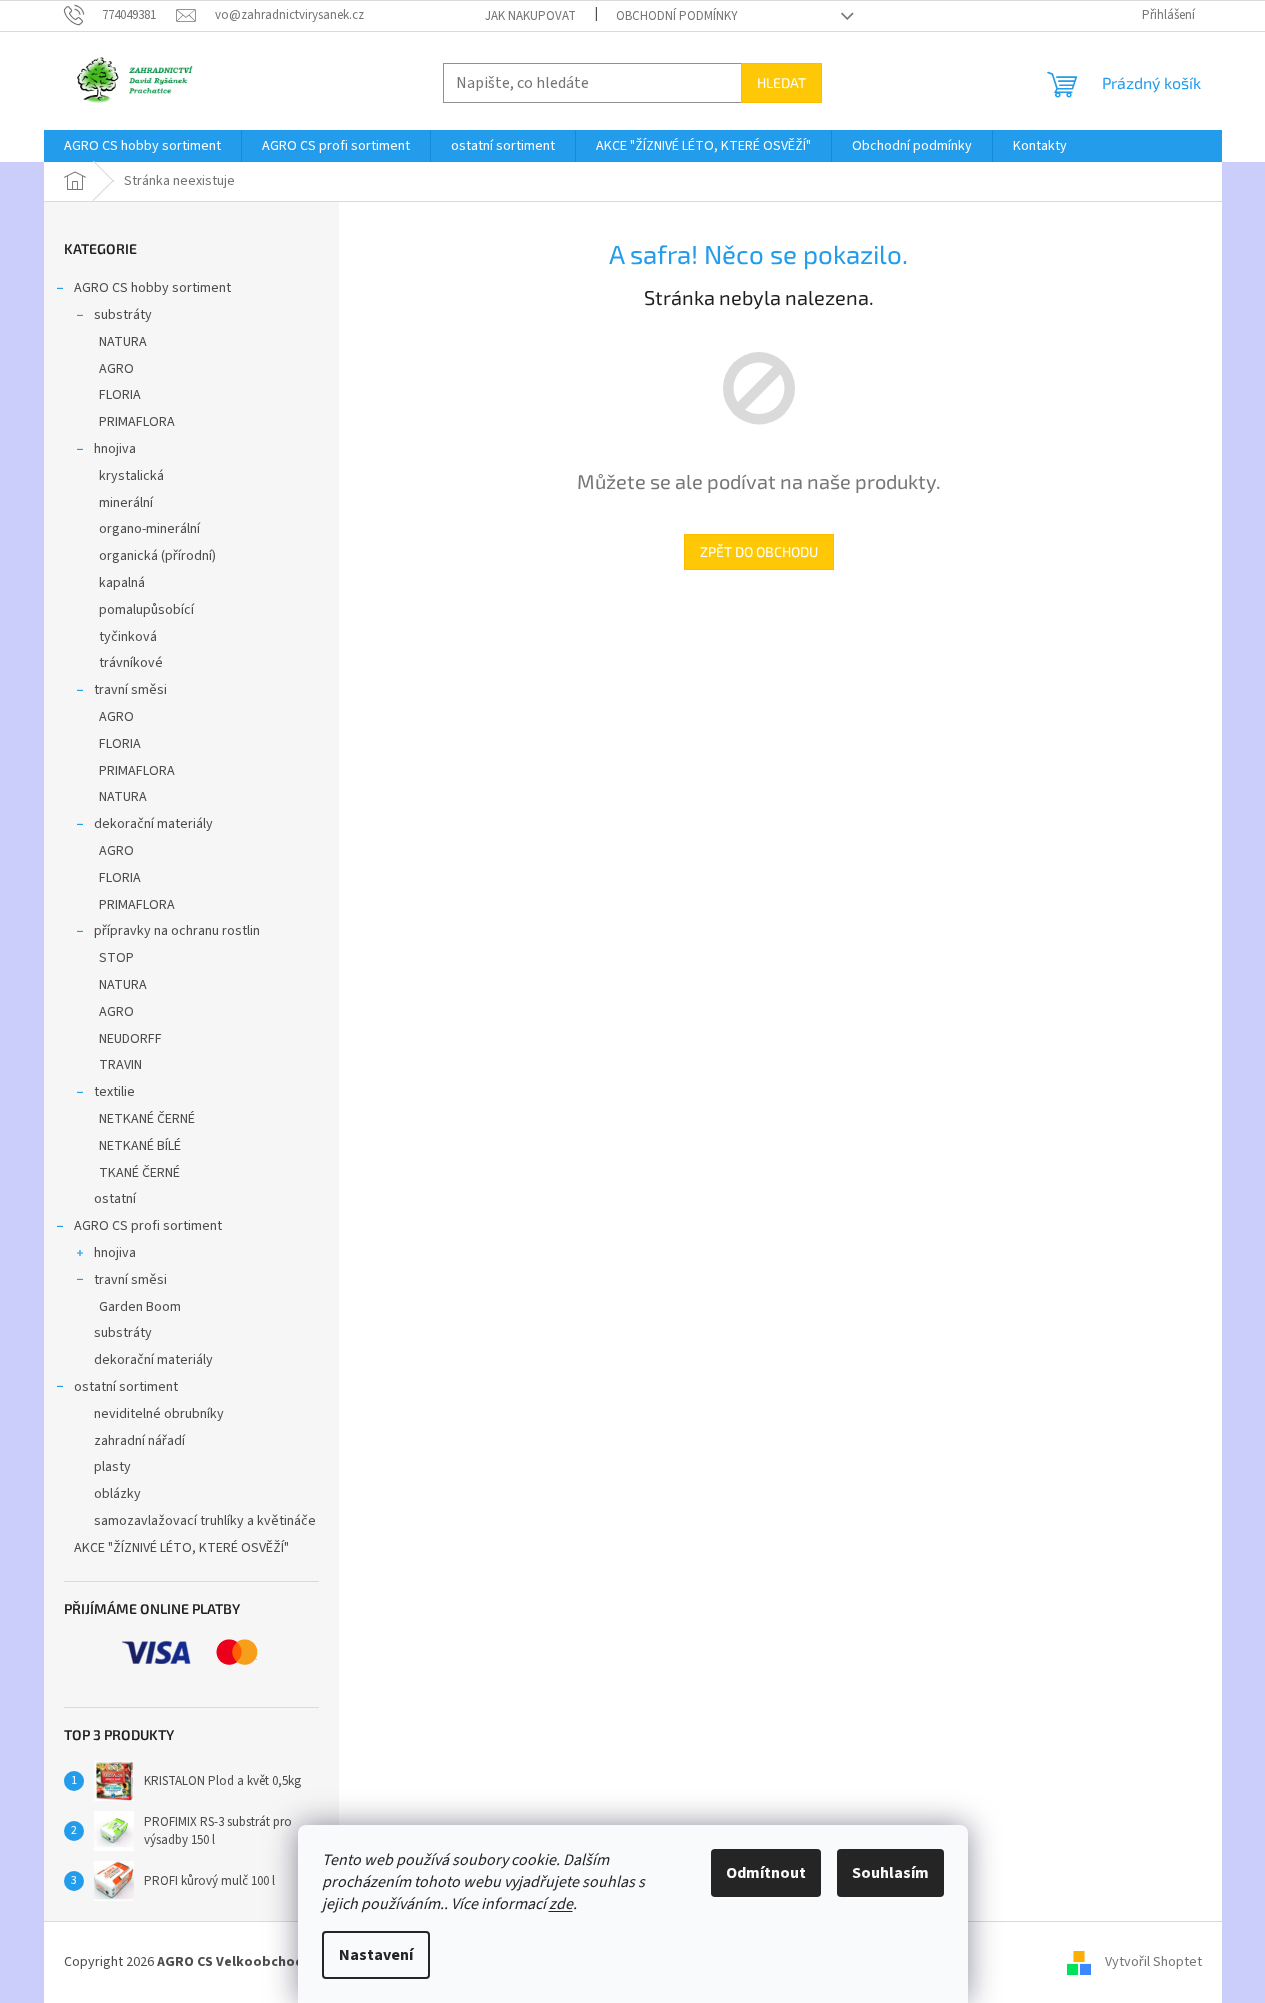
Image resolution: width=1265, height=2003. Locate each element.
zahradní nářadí (139, 1441)
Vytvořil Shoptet (1153, 1962)
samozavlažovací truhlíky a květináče (205, 1521)
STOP (116, 958)
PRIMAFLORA (137, 422)
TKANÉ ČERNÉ (139, 1173)
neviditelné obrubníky (159, 1414)
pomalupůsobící (146, 610)
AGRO (116, 369)
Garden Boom (140, 1307)
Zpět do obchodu (759, 551)
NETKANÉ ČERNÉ (147, 1119)
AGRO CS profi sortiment (148, 1226)
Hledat (781, 82)
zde (561, 1904)
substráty (123, 315)
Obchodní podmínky (677, 16)
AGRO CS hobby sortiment (152, 288)
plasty (112, 1467)
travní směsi (130, 690)
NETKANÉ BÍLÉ (140, 1146)
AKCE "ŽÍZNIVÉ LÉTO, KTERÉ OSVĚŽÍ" (181, 1548)
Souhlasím (890, 1873)
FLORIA (120, 395)
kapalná (122, 583)
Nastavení (376, 1955)
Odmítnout (766, 1873)
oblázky (117, 1494)
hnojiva (115, 449)
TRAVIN (120, 1065)
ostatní (115, 1199)
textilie (114, 1092)
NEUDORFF (130, 1039)
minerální (126, 503)
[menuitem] (142, 146)
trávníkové (131, 663)
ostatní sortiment (126, 1387)
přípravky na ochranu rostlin (177, 931)
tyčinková (128, 637)
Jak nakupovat (530, 16)
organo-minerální (149, 529)
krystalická (131, 476)
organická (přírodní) (157, 556)
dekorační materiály (153, 824)
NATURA (123, 342)
